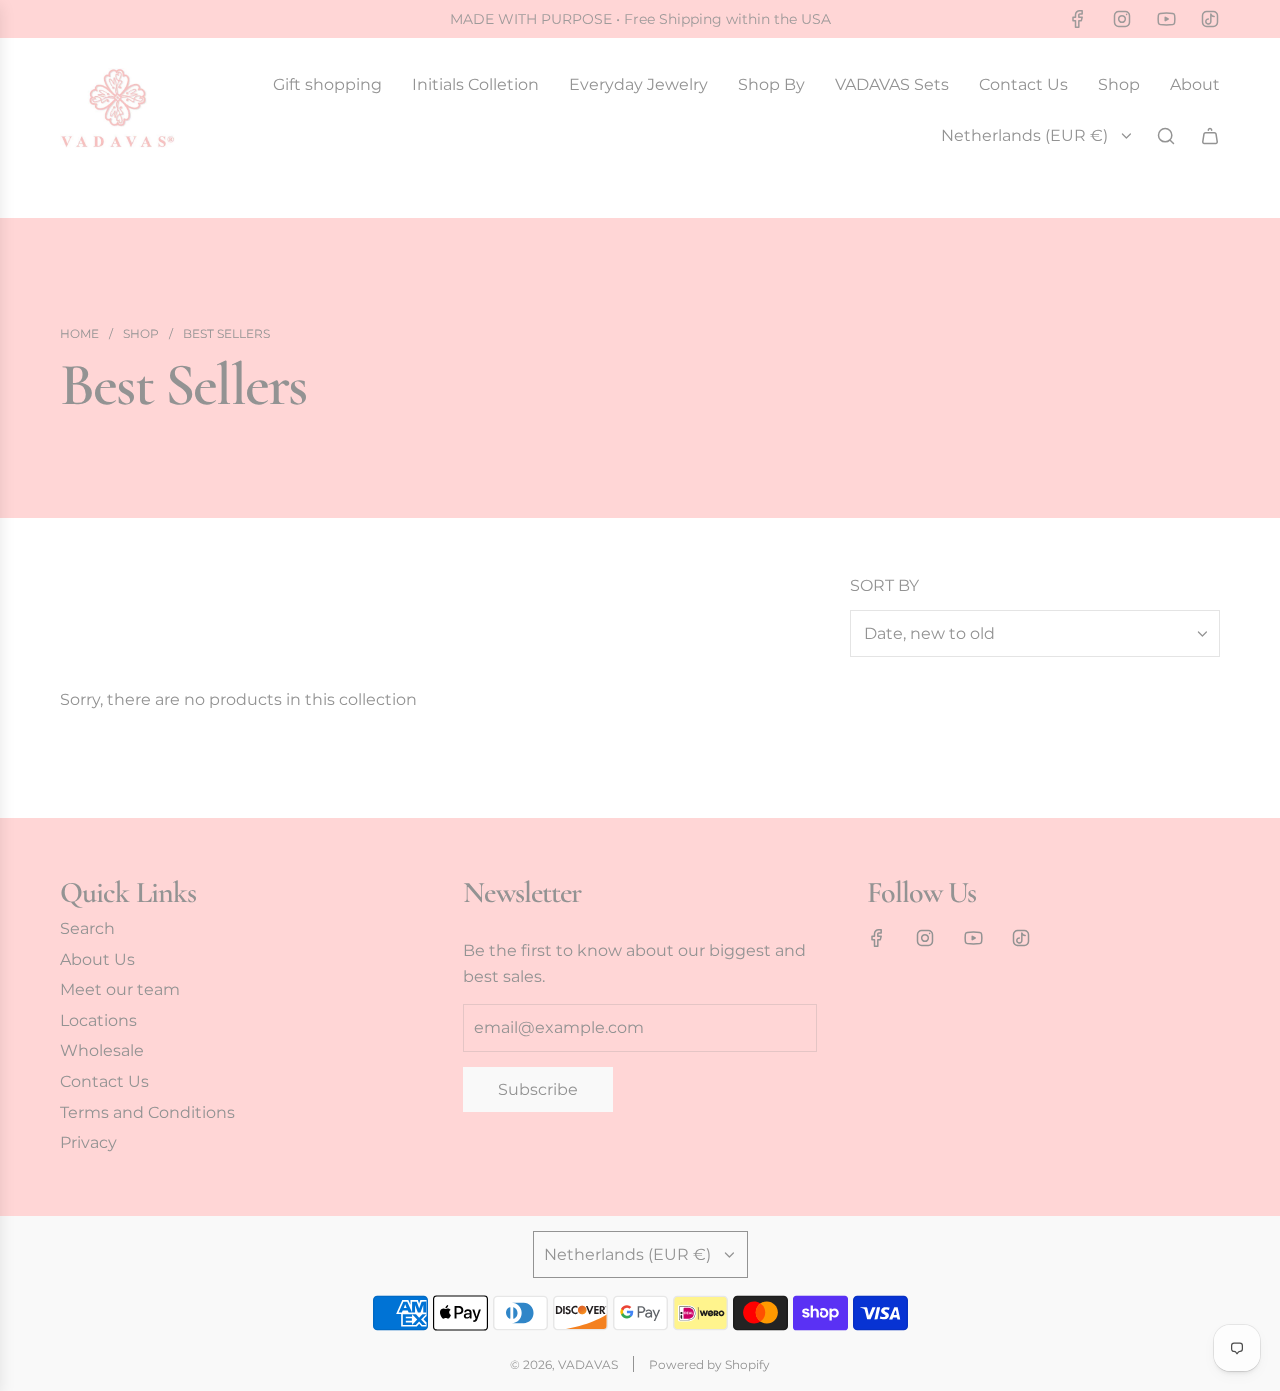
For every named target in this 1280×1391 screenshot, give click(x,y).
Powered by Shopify (709, 1364)
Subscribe (538, 1089)
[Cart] (1210, 136)
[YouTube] (1166, 19)
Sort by (884, 586)
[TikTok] (1210, 19)
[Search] (1166, 136)
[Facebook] (1078, 19)
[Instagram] (1122, 19)
